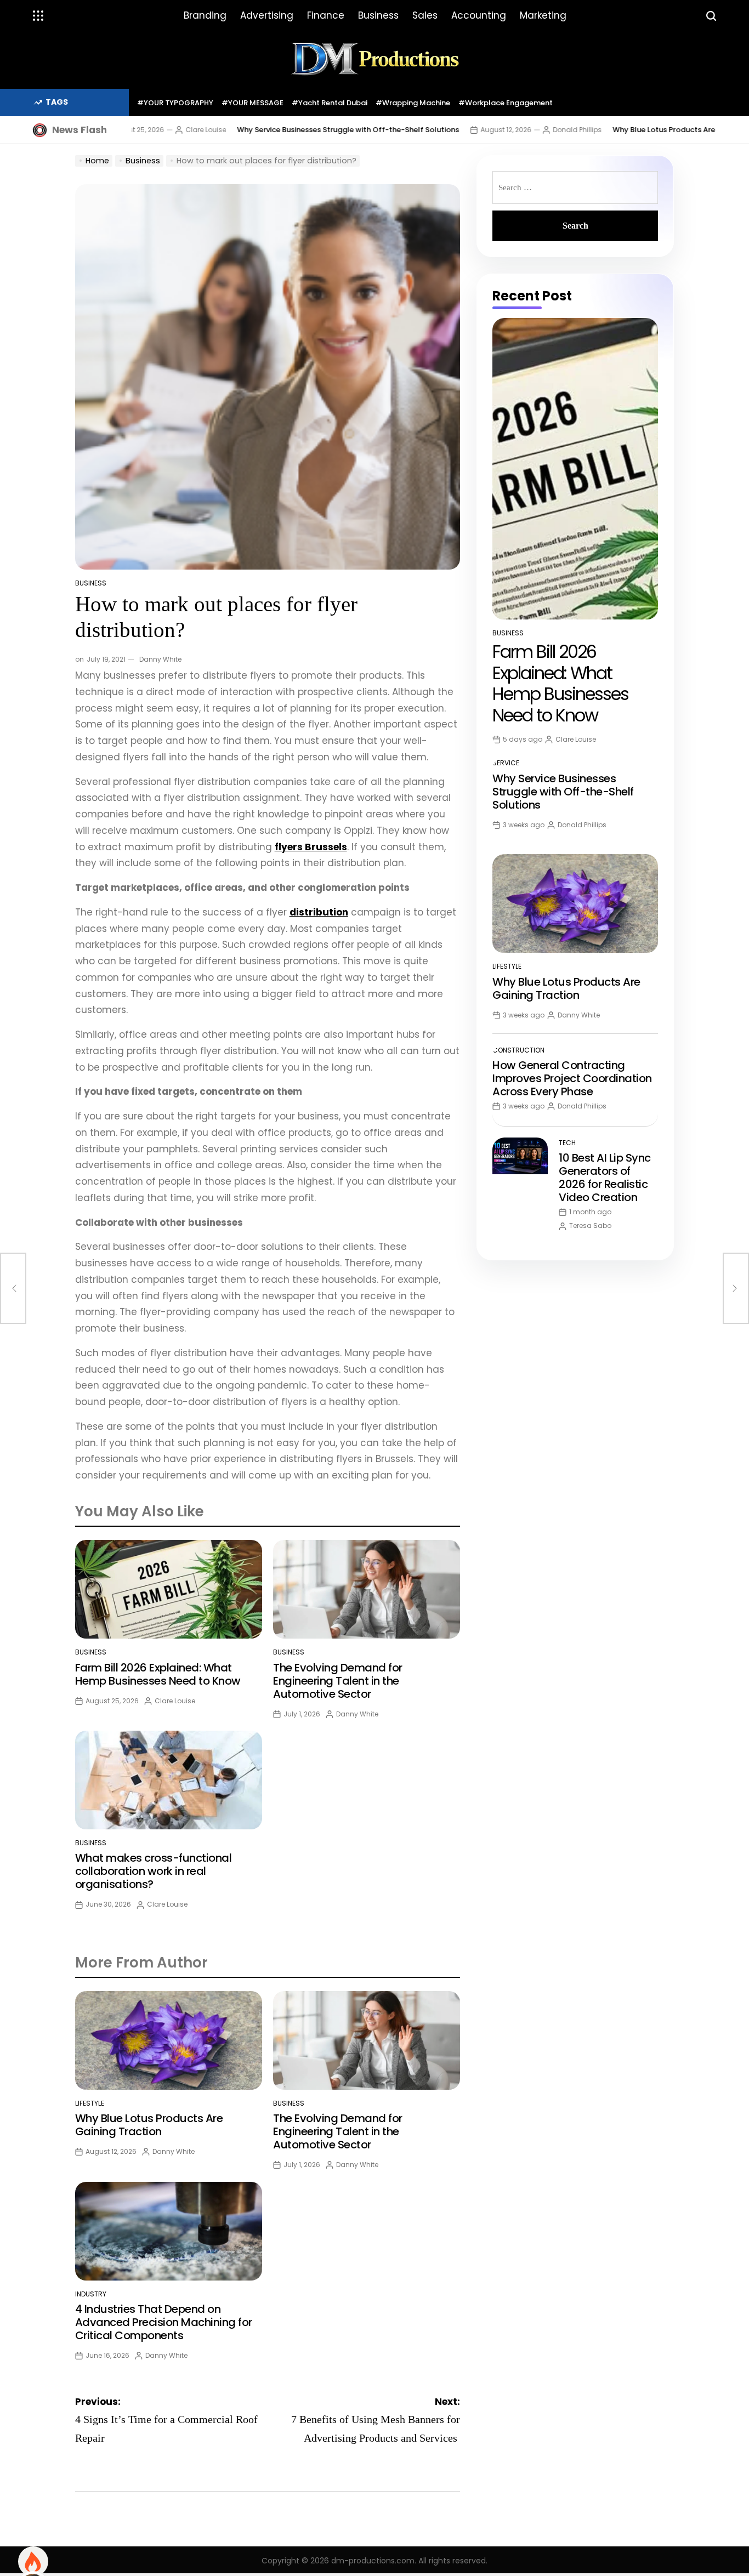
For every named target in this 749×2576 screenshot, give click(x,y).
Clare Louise (137, 130)
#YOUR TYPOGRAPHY (175, 103)
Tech (567, 1143)
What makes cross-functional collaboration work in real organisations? (154, 1871)
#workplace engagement (506, 103)
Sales (425, 15)
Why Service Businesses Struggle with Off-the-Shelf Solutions (279, 130)
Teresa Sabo (590, 1226)
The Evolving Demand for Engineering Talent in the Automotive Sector (338, 1681)
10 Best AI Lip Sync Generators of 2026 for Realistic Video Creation (605, 1178)
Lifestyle (90, 2103)
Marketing (543, 15)
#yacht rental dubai (330, 103)
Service (506, 763)
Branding (205, 15)
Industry (91, 2294)
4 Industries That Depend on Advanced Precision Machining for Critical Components (164, 2322)
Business (378, 15)
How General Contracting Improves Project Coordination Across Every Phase (572, 1078)
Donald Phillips (508, 130)
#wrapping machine (413, 103)
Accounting (479, 15)
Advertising (267, 15)
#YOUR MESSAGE (252, 103)
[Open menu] (38, 16)
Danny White (160, 659)
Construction (518, 1050)
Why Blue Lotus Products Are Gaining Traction (626, 130)
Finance (326, 15)
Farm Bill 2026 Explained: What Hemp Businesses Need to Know (158, 1674)
